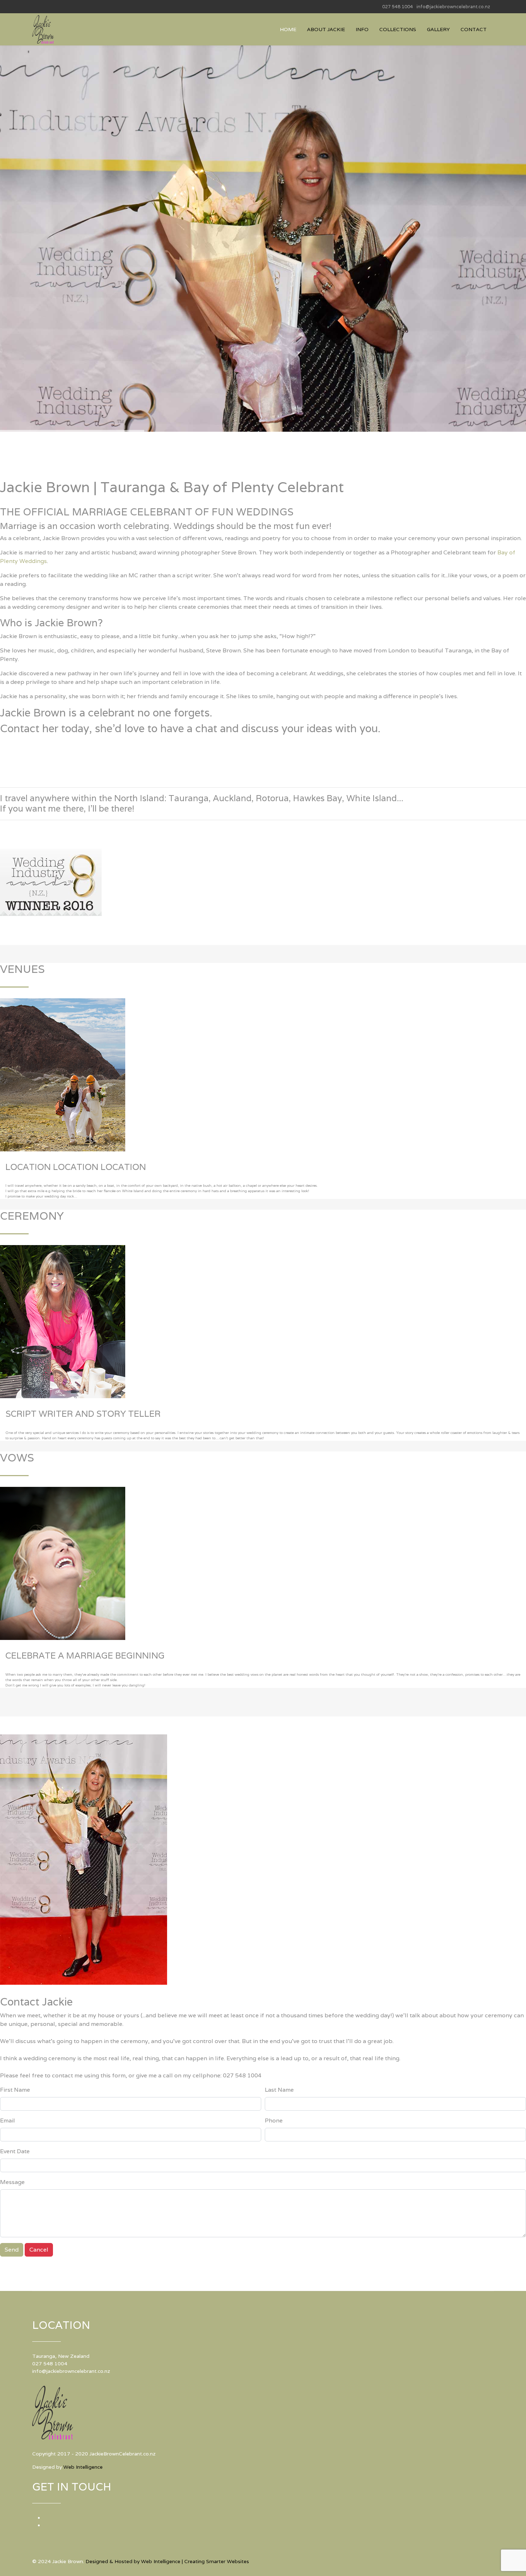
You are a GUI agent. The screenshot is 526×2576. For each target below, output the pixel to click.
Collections (398, 29)
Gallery (438, 29)
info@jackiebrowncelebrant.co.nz (453, 7)
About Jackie (326, 29)
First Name (15, 2090)
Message (12, 2182)
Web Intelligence (83, 2467)
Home (288, 29)
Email (8, 2120)
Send (12, 2250)
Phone (274, 2120)
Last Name (279, 2090)
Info (362, 29)
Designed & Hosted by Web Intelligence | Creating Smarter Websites (167, 2561)
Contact (474, 29)
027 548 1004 (398, 7)
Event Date (15, 2151)
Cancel (39, 2250)
